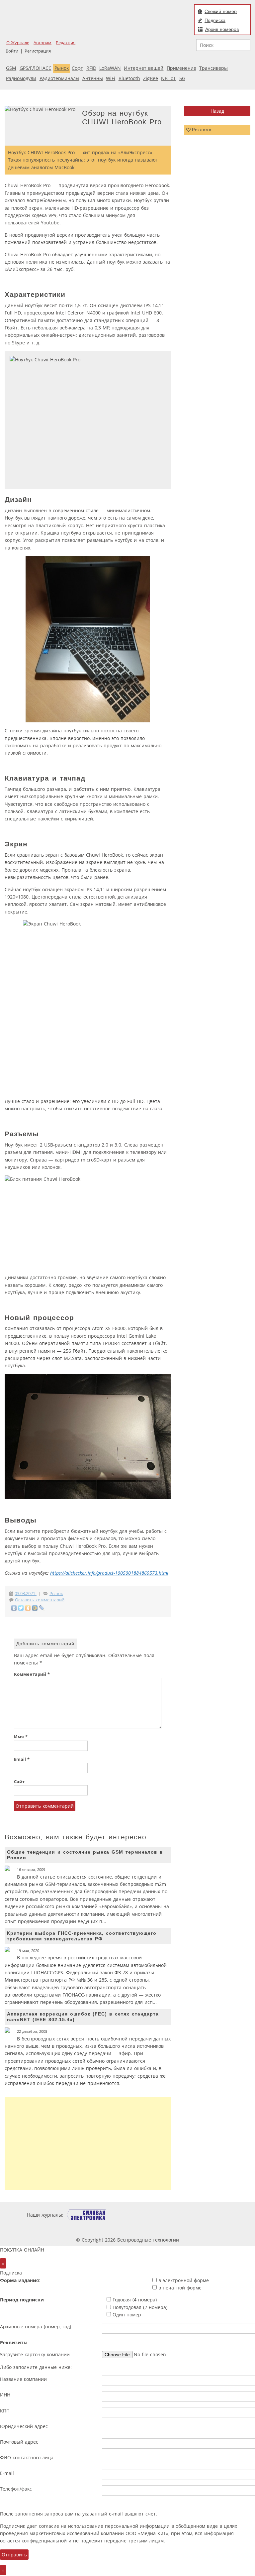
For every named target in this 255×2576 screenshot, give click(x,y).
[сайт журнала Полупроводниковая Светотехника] (110, 2227)
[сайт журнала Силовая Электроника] (86, 2215)
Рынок (62, 68)
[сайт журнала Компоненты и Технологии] (168, 2215)
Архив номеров (222, 29)
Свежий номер (221, 11)
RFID (91, 68)
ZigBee (151, 78)
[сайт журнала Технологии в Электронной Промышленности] (129, 2215)
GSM (11, 68)
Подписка (215, 20)
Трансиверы (213, 68)
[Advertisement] (88, 2144)
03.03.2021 (26, 1594)
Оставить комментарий (40, 1600)
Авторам (42, 43)
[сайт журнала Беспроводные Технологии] (208, 2215)
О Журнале (18, 43)
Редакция (66, 43)
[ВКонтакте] (14, 1608)
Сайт (19, 1782)
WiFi (111, 78)
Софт (77, 68)
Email (22, 1759)
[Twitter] (21, 1608)
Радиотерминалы (59, 78)
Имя (21, 1737)
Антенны (93, 78)
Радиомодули (21, 78)
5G (182, 78)
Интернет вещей (144, 68)
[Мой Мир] (35, 1608)
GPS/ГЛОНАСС (36, 68)
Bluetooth (129, 78)
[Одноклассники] (28, 1608)
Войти (12, 51)
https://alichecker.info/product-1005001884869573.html (109, 1573)
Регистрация (38, 51)
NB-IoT (169, 78)
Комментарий (32, 1674)
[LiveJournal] (42, 1608)
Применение (181, 68)
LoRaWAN (110, 68)
